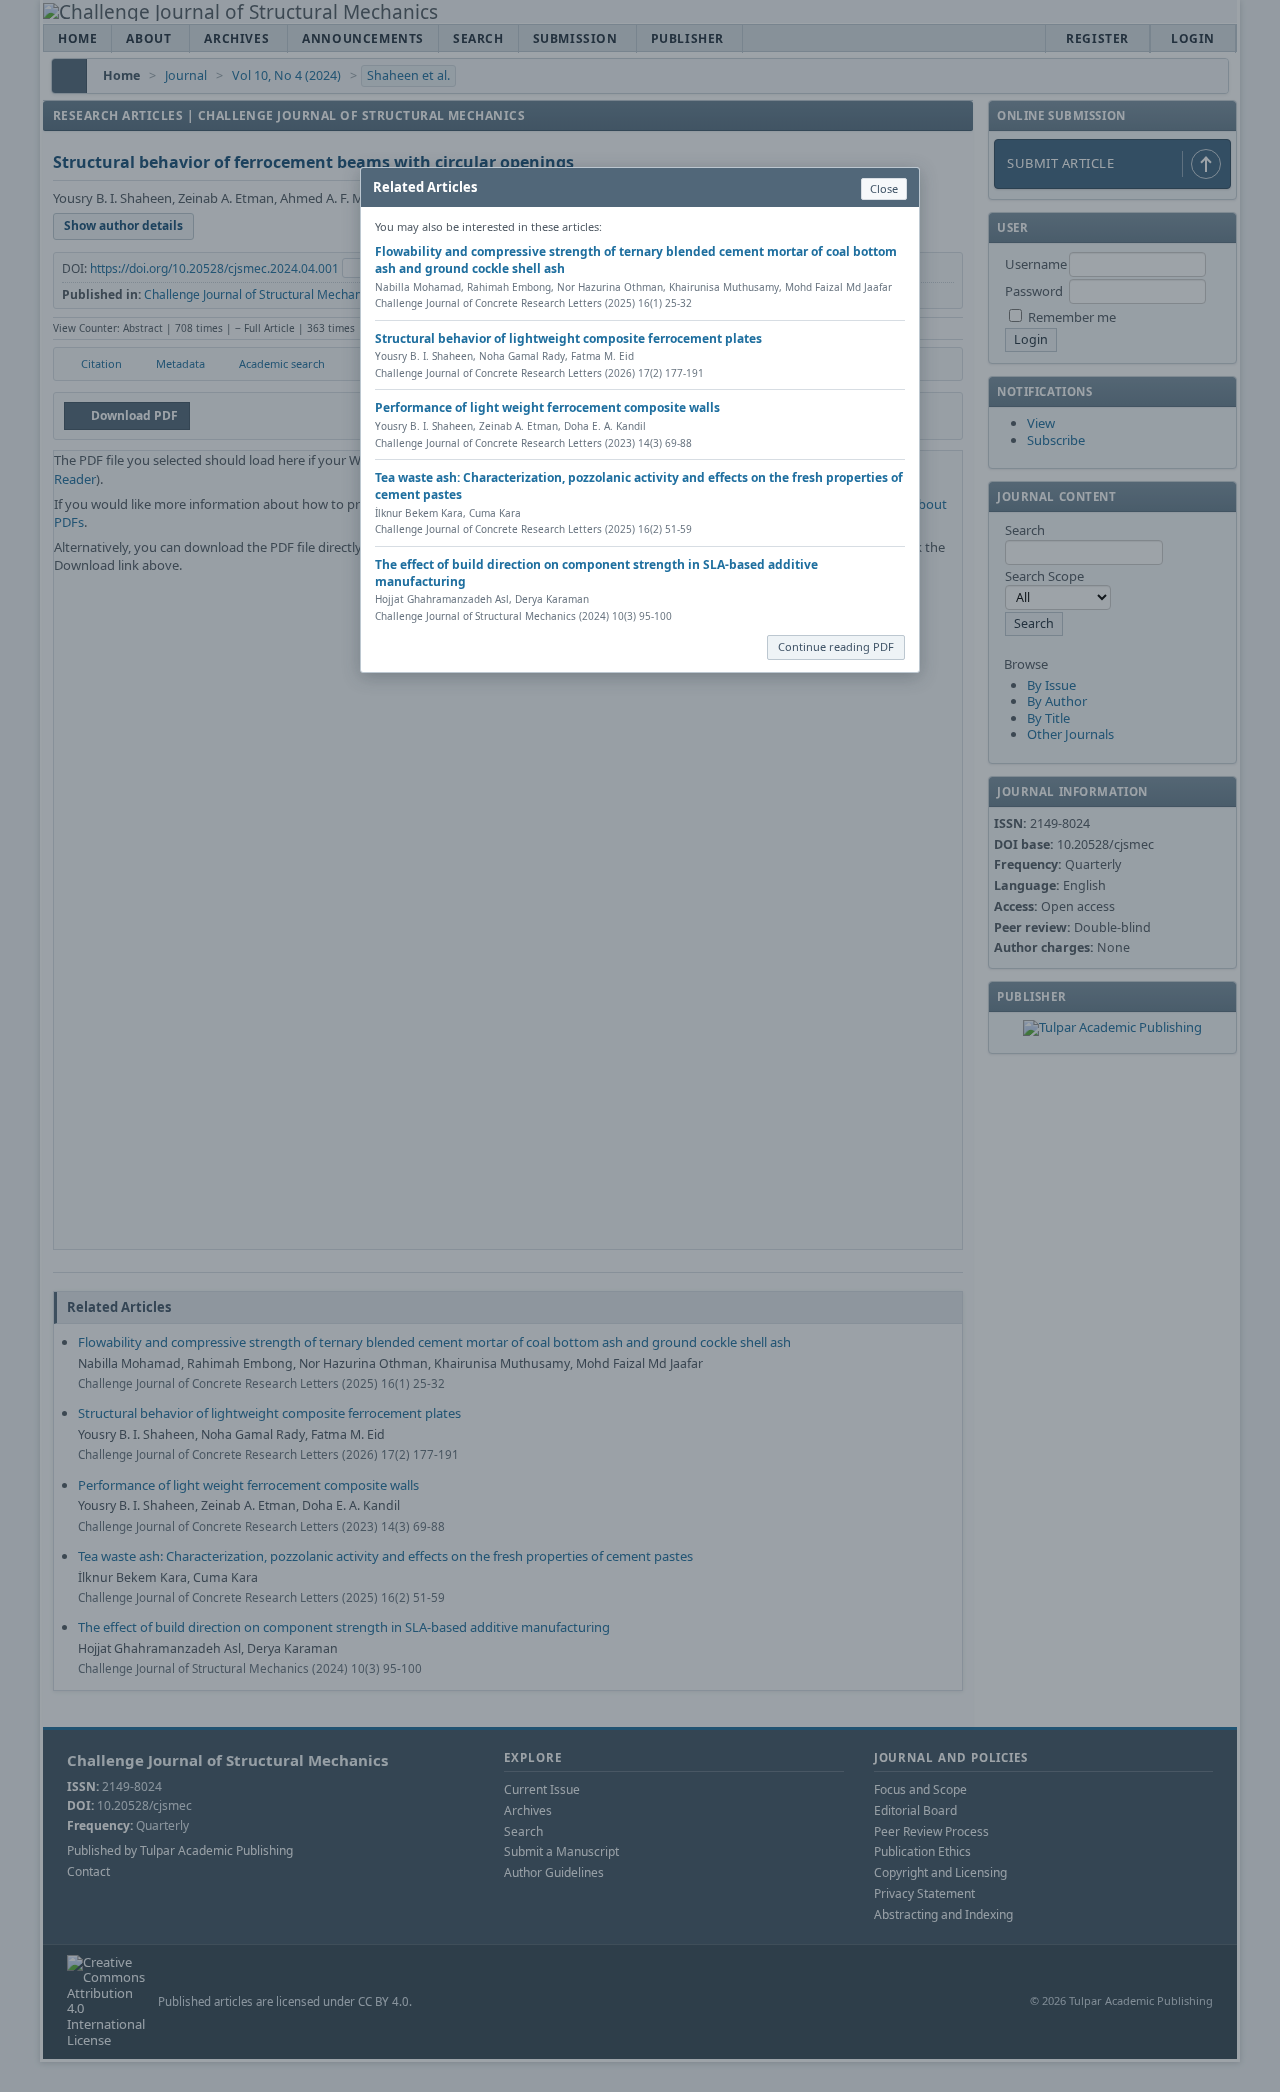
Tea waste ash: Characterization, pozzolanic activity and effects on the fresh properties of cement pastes (639, 486)
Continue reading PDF (836, 646)
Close (884, 188)
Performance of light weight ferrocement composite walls (547, 407)
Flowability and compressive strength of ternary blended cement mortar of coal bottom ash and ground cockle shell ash (636, 260)
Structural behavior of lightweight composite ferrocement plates (568, 338)
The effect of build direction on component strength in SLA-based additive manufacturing (596, 573)
